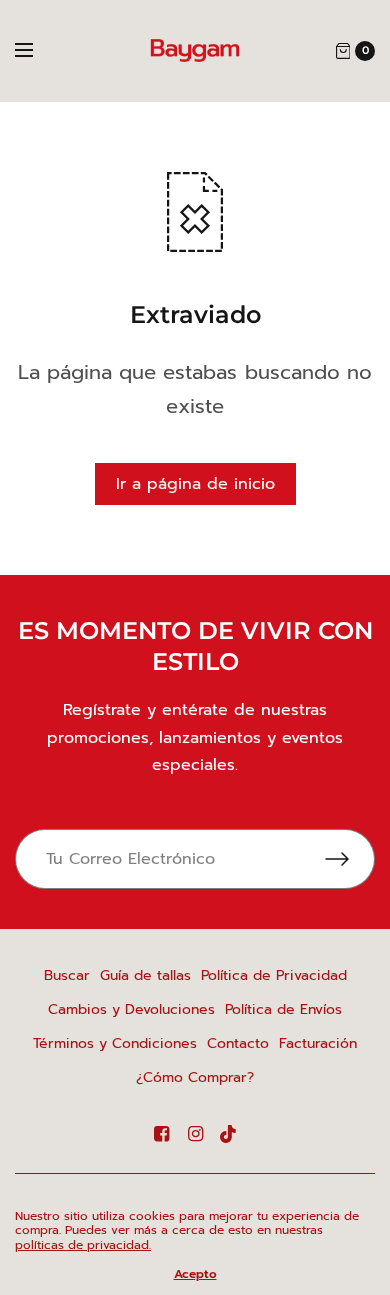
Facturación (318, 1043)
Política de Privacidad (274, 975)
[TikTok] (229, 1134)
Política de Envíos (283, 1009)
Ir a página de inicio (195, 484)
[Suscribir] (350, 859)
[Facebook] (161, 1134)
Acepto (195, 1274)
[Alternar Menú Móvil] (37, 51)
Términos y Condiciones (115, 1043)
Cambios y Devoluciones (131, 1009)
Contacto (238, 1043)
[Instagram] (195, 1134)
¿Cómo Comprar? (195, 1077)
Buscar (67, 975)
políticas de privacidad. (83, 1245)
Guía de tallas (145, 975)
